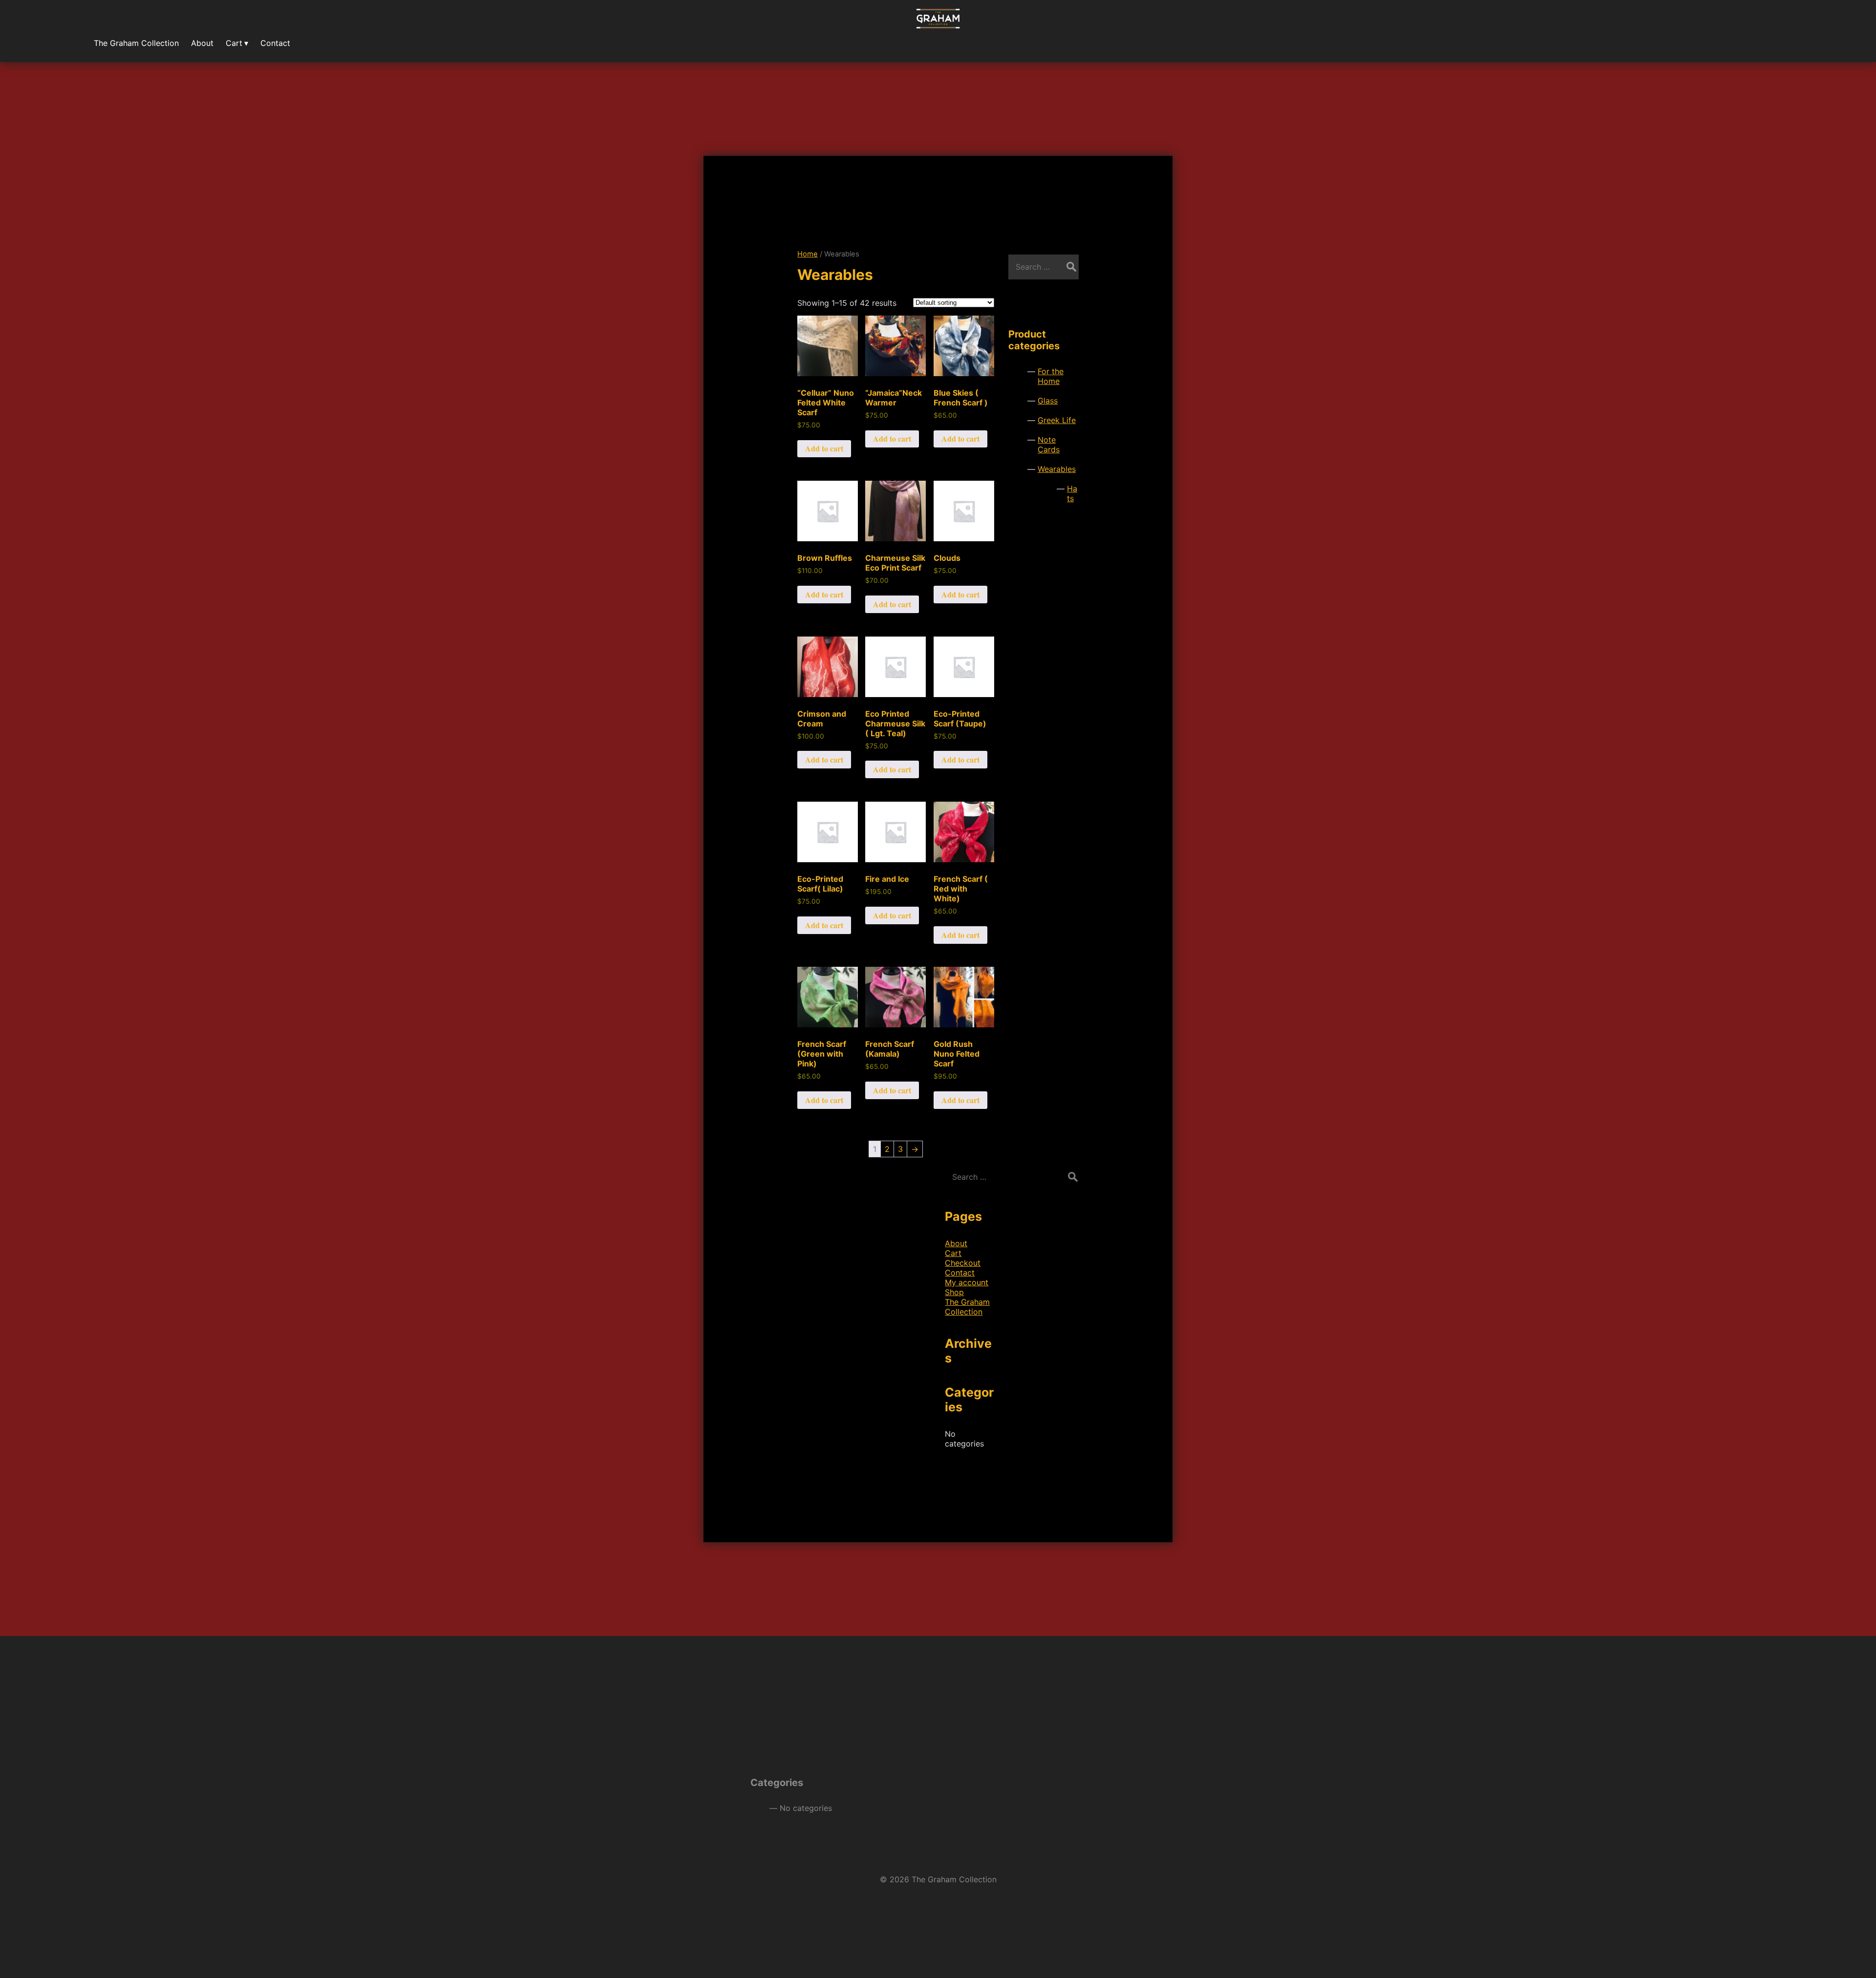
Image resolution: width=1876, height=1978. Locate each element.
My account (967, 1282)
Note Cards (1049, 445)
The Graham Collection (967, 1307)
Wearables (1057, 469)
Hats (1072, 493)
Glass (1048, 401)
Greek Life (1057, 420)
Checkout (963, 1263)
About (956, 1243)
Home (808, 254)
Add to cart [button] (824, 448)
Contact (960, 1273)
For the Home (1051, 376)
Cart (953, 1253)
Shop (954, 1292)
